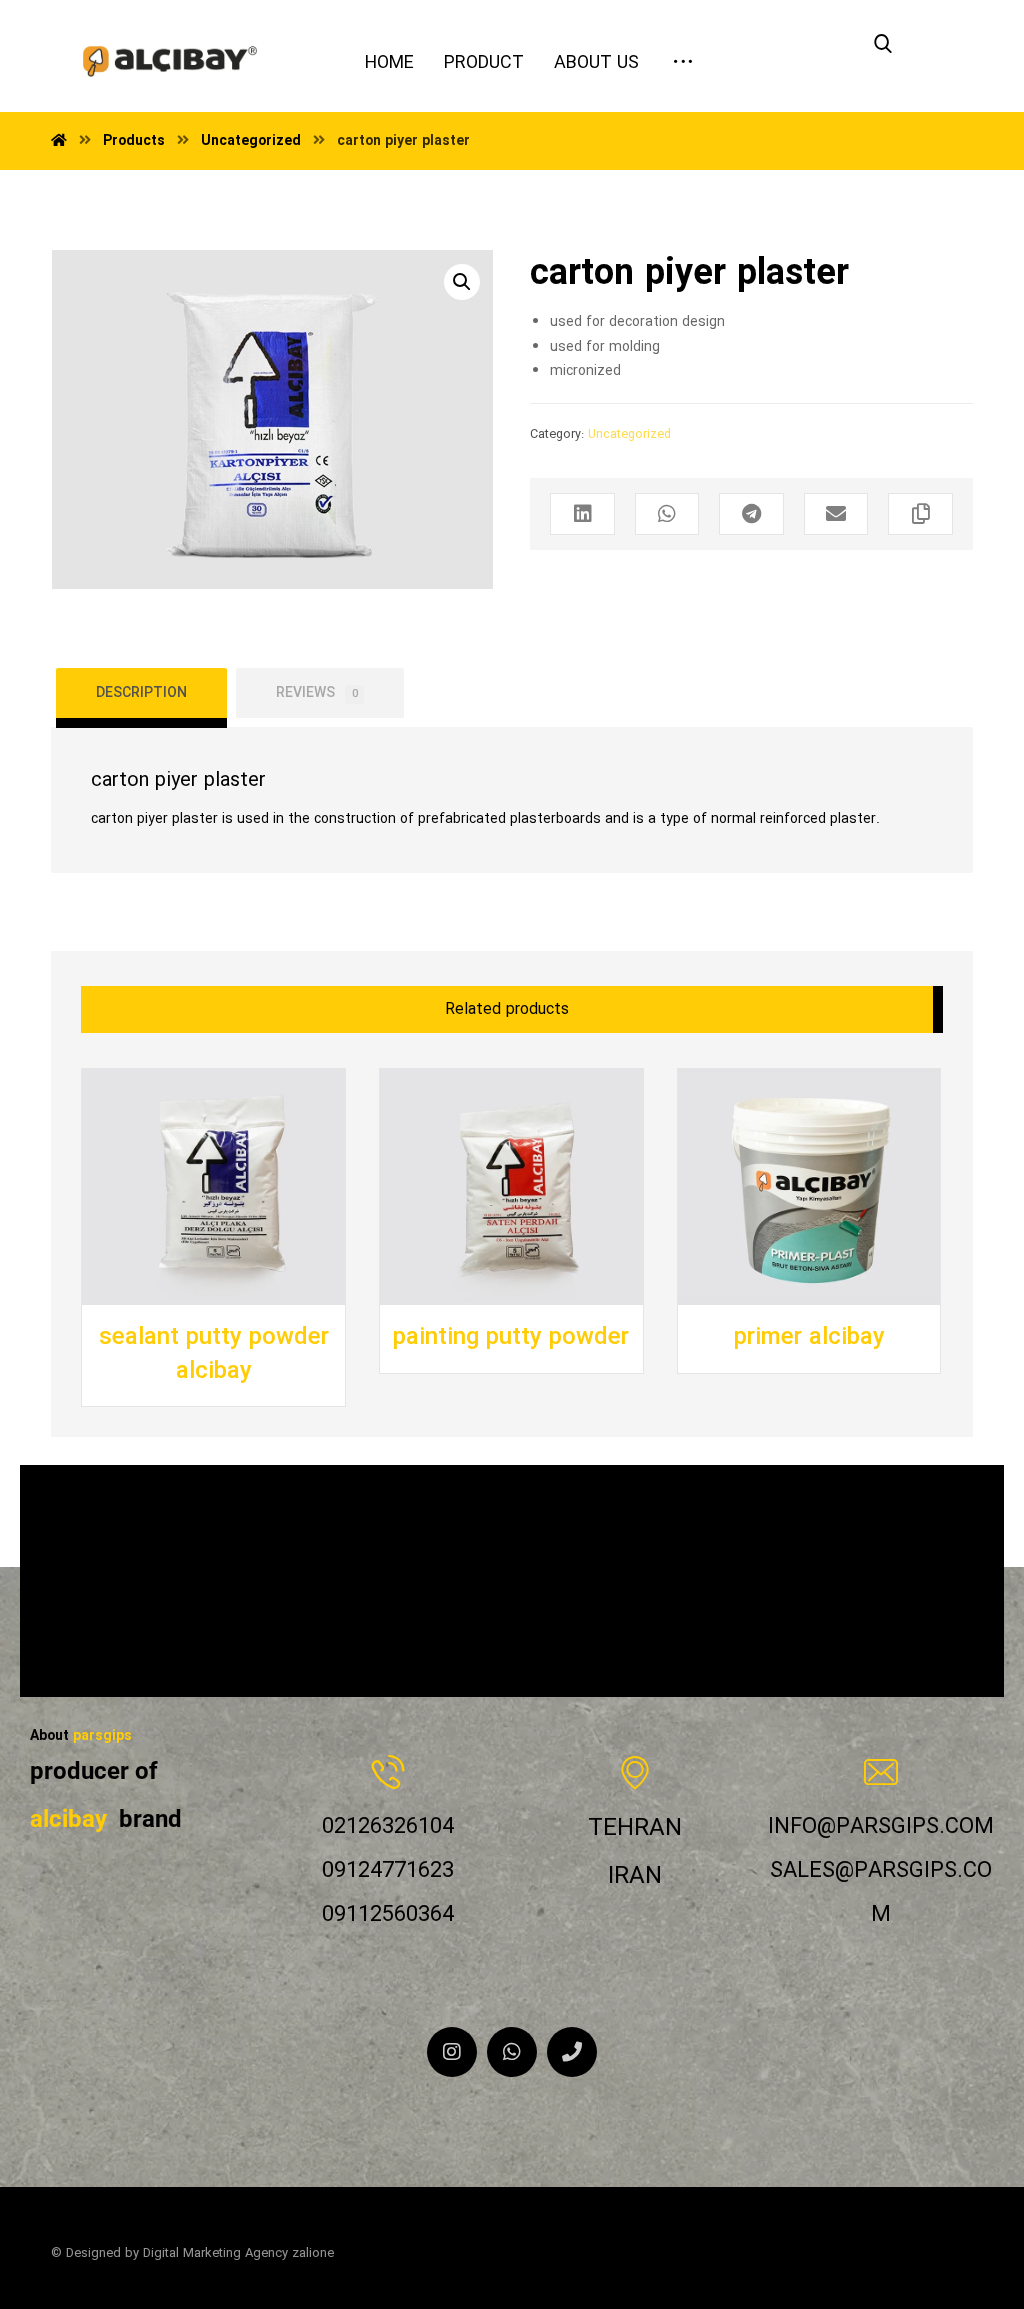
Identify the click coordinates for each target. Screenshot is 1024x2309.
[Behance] (572, 2052)
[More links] (683, 56)
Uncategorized (629, 435)
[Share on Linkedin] (582, 514)
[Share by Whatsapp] (667, 514)
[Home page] (59, 141)
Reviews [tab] (317, 693)
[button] (462, 282)
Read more (173, 1303)
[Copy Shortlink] (920, 514)
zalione (313, 2253)
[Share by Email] (836, 514)
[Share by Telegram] (751, 514)
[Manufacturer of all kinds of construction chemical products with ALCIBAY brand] (170, 51)
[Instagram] (452, 2052)
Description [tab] (141, 693)
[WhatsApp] (512, 2052)
